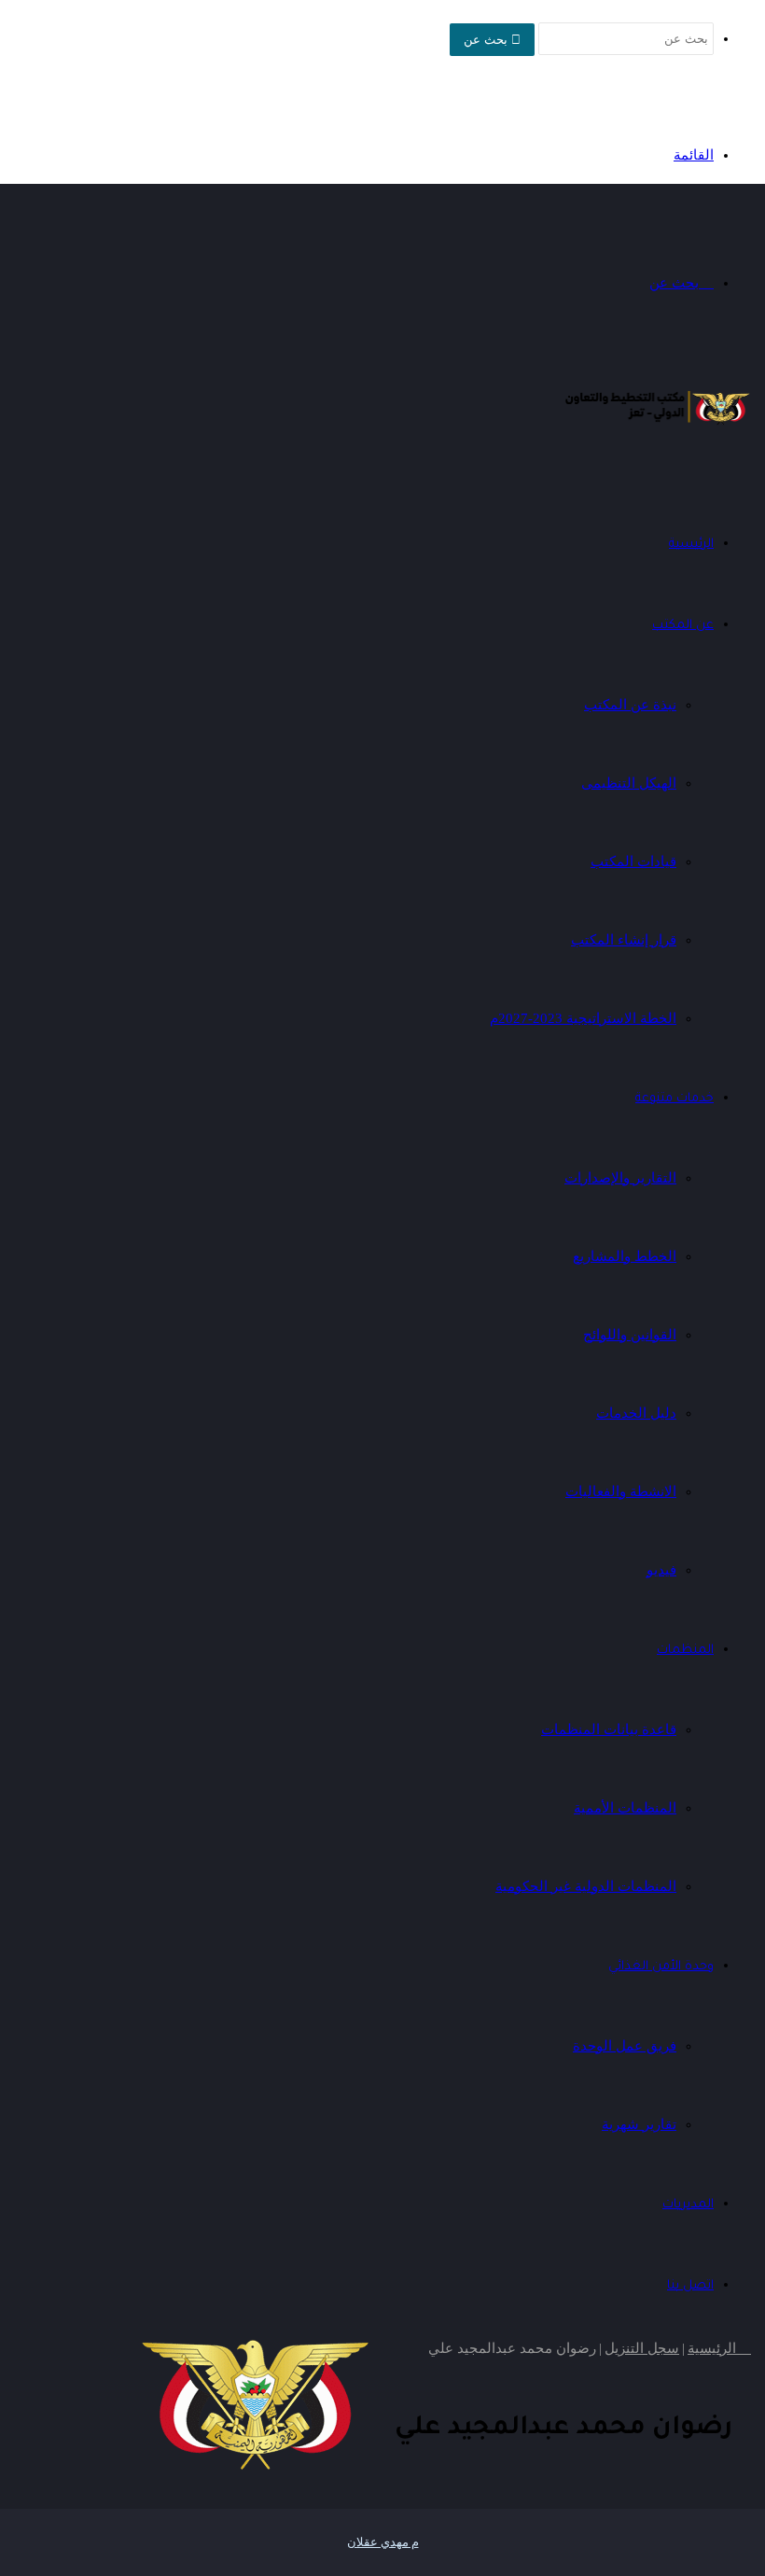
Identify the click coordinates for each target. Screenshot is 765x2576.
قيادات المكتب (633, 861)
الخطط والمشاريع (625, 1256)
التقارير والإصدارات (620, 1178)
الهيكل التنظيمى (629, 783)
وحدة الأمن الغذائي (661, 1967)
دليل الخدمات (636, 1413)
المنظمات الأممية (625, 1808)
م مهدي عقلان (383, 2542)
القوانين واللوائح (630, 1335)
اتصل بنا (690, 2286)
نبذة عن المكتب (630, 705)
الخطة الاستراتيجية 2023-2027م (583, 1018)
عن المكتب (683, 626)
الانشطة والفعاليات (621, 1491)
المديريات (688, 2205)
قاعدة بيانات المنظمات (609, 1729)
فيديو (661, 1570)
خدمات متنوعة (675, 1099)
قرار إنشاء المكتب (624, 940)
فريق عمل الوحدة (625, 2046)
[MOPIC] (658, 425)
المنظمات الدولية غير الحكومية (586, 1886)
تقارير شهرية (639, 2124)
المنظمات (685, 1651)
